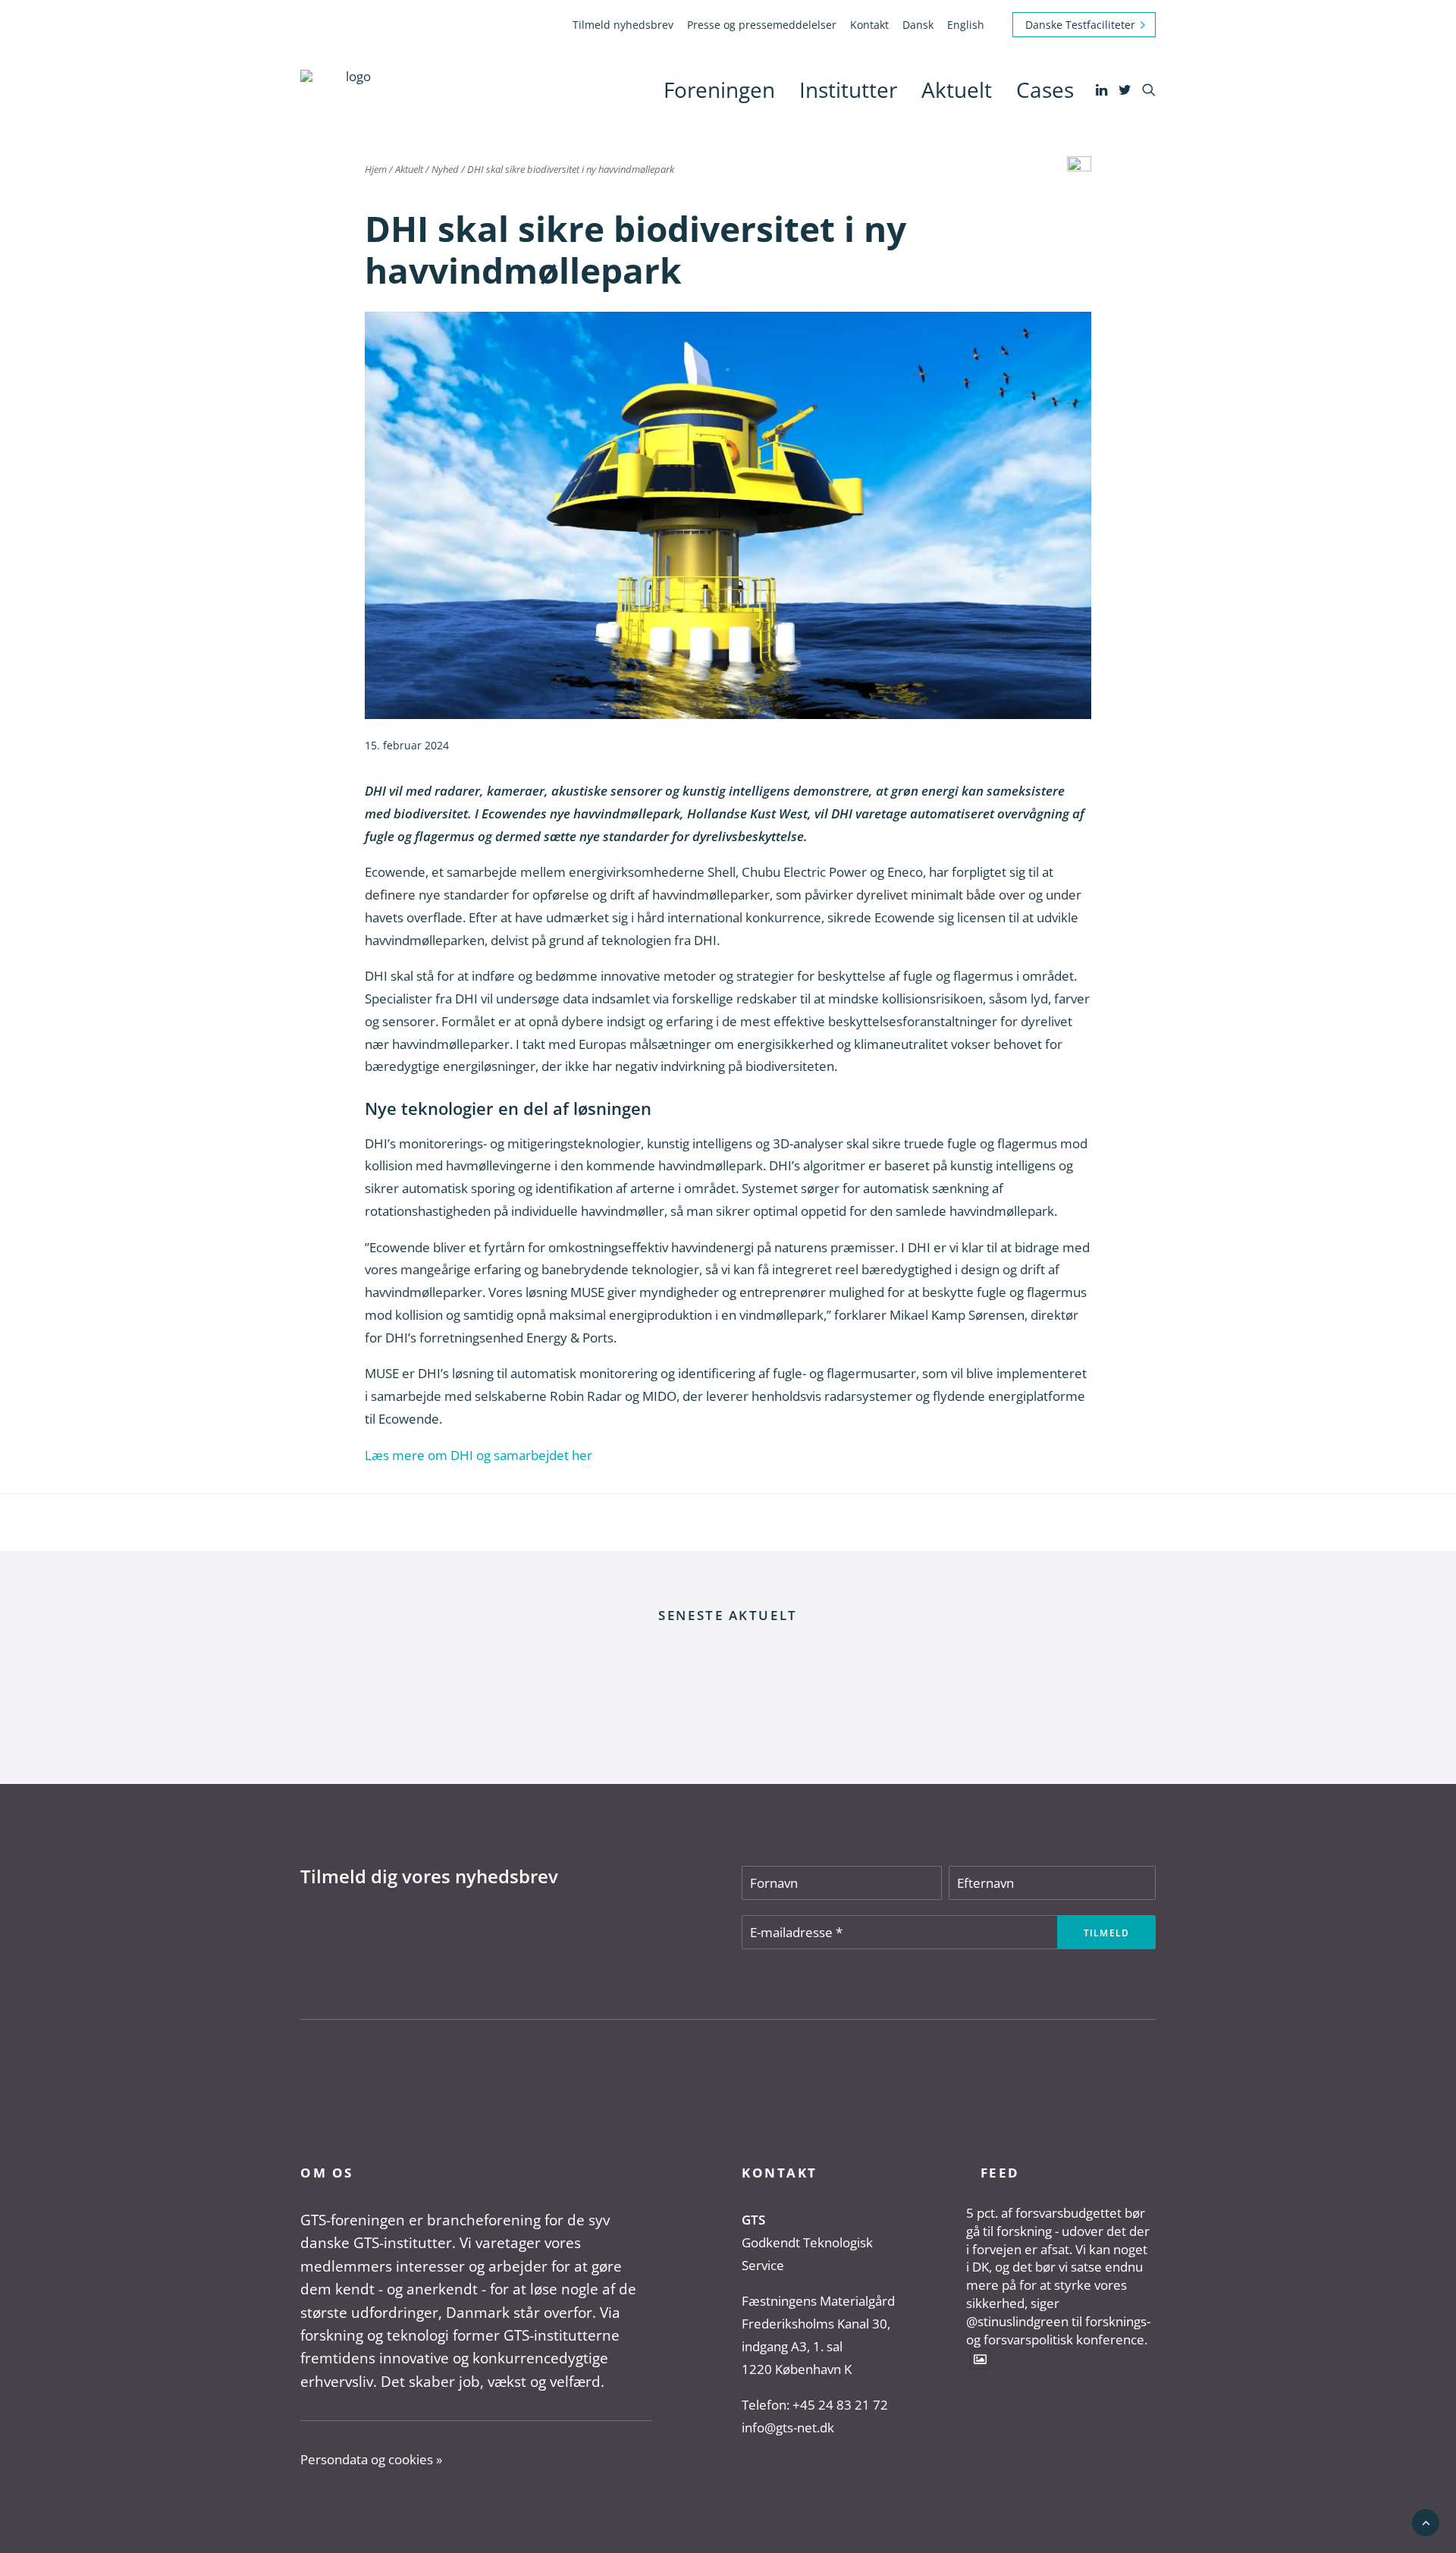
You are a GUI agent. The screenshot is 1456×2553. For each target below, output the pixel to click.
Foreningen (719, 89)
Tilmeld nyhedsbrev (623, 25)
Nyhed (445, 169)
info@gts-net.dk (788, 2427)
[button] (1103, 89)
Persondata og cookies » (371, 2459)
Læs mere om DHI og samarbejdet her (479, 1455)
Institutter (848, 89)
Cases (1045, 89)
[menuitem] (626, 25)
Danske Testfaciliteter (1080, 25)
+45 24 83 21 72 (840, 2405)
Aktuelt (957, 89)
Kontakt (869, 25)
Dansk (918, 25)
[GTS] (352, 89)
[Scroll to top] (1426, 2522)
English (966, 25)
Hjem (376, 169)
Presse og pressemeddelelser (762, 25)
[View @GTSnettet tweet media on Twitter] (980, 2358)
